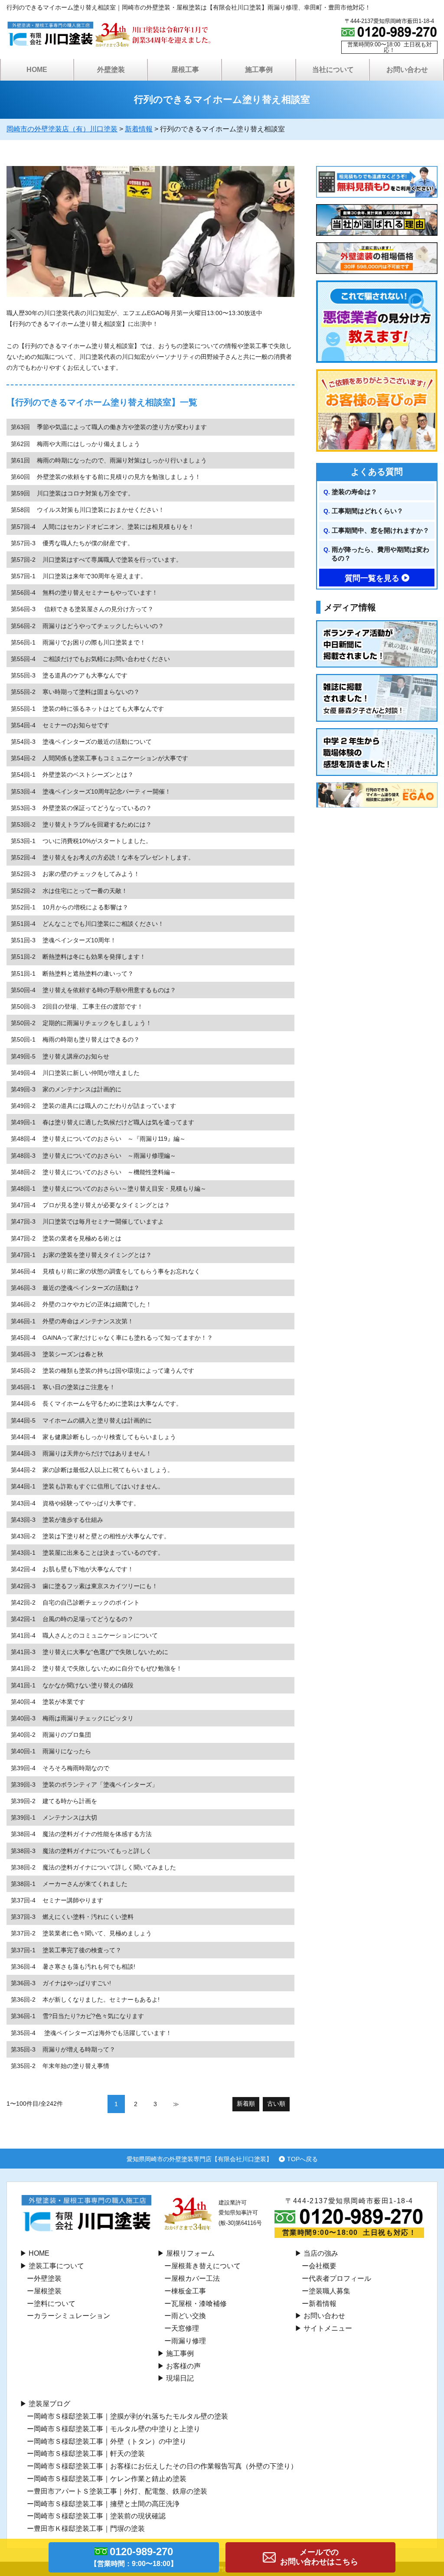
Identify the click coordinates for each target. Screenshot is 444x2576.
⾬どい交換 (189, 2316)
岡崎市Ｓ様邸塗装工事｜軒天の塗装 (89, 2454)
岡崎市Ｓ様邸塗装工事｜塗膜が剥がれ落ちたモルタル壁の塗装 (131, 2416)
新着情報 (323, 2304)
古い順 (276, 2104)
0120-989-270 (134, 2556)
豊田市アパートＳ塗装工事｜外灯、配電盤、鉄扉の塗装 (121, 2491)
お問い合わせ (324, 2316)
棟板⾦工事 (189, 2291)
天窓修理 (185, 2328)
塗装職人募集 (330, 2291)
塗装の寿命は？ (354, 492)
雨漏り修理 (189, 2341)
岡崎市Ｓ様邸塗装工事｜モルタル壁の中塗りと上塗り (117, 2429)
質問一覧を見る (372, 578)
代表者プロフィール (340, 2278)
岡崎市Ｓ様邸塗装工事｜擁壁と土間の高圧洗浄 (107, 2504)
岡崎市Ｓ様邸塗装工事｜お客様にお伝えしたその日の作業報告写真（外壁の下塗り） (166, 2466)
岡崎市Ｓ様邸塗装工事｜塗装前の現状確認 (100, 2516)
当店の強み (321, 2253)
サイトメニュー (328, 2328)
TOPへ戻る (302, 2159)
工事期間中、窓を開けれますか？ (380, 530)
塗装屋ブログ (49, 2404)
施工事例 (180, 2353)
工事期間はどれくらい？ (367, 511)
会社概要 (323, 2266)
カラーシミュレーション (72, 2316)
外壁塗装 (48, 2278)
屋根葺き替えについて (206, 2266)
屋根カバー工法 (196, 2278)
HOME (37, 70)
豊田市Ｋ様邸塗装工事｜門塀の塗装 (89, 2529)
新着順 (246, 2104)
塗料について (55, 2304)
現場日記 (180, 2378)
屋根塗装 (48, 2291)
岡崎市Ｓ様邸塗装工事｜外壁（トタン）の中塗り (110, 2441)
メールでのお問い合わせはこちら (319, 2557)
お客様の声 (183, 2366)
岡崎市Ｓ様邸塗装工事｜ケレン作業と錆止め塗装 (110, 2479)
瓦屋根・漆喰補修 (199, 2304)
